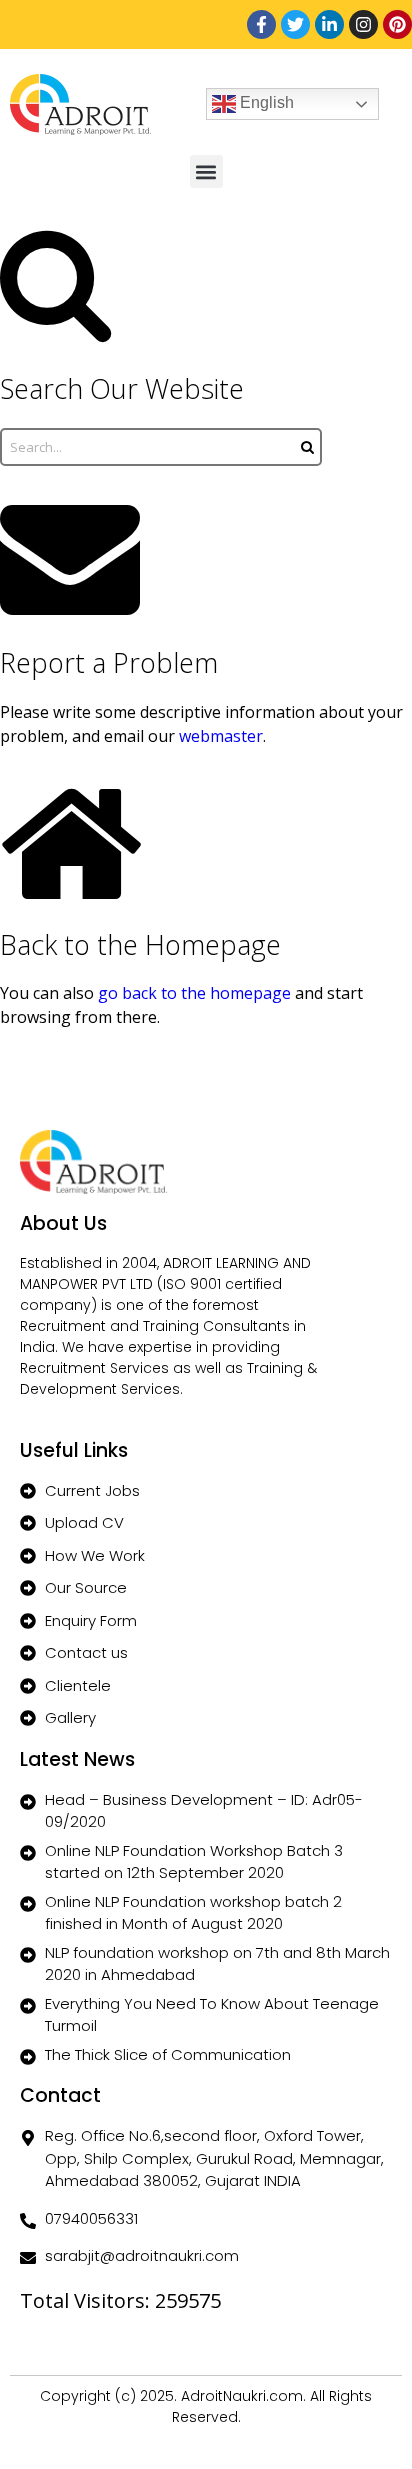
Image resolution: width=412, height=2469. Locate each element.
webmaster (221, 736)
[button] (206, 171)
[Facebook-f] (261, 24)
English (265, 102)
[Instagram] (363, 24)
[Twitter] (295, 24)
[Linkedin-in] (329, 24)
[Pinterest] (397, 24)
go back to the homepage (194, 993)
